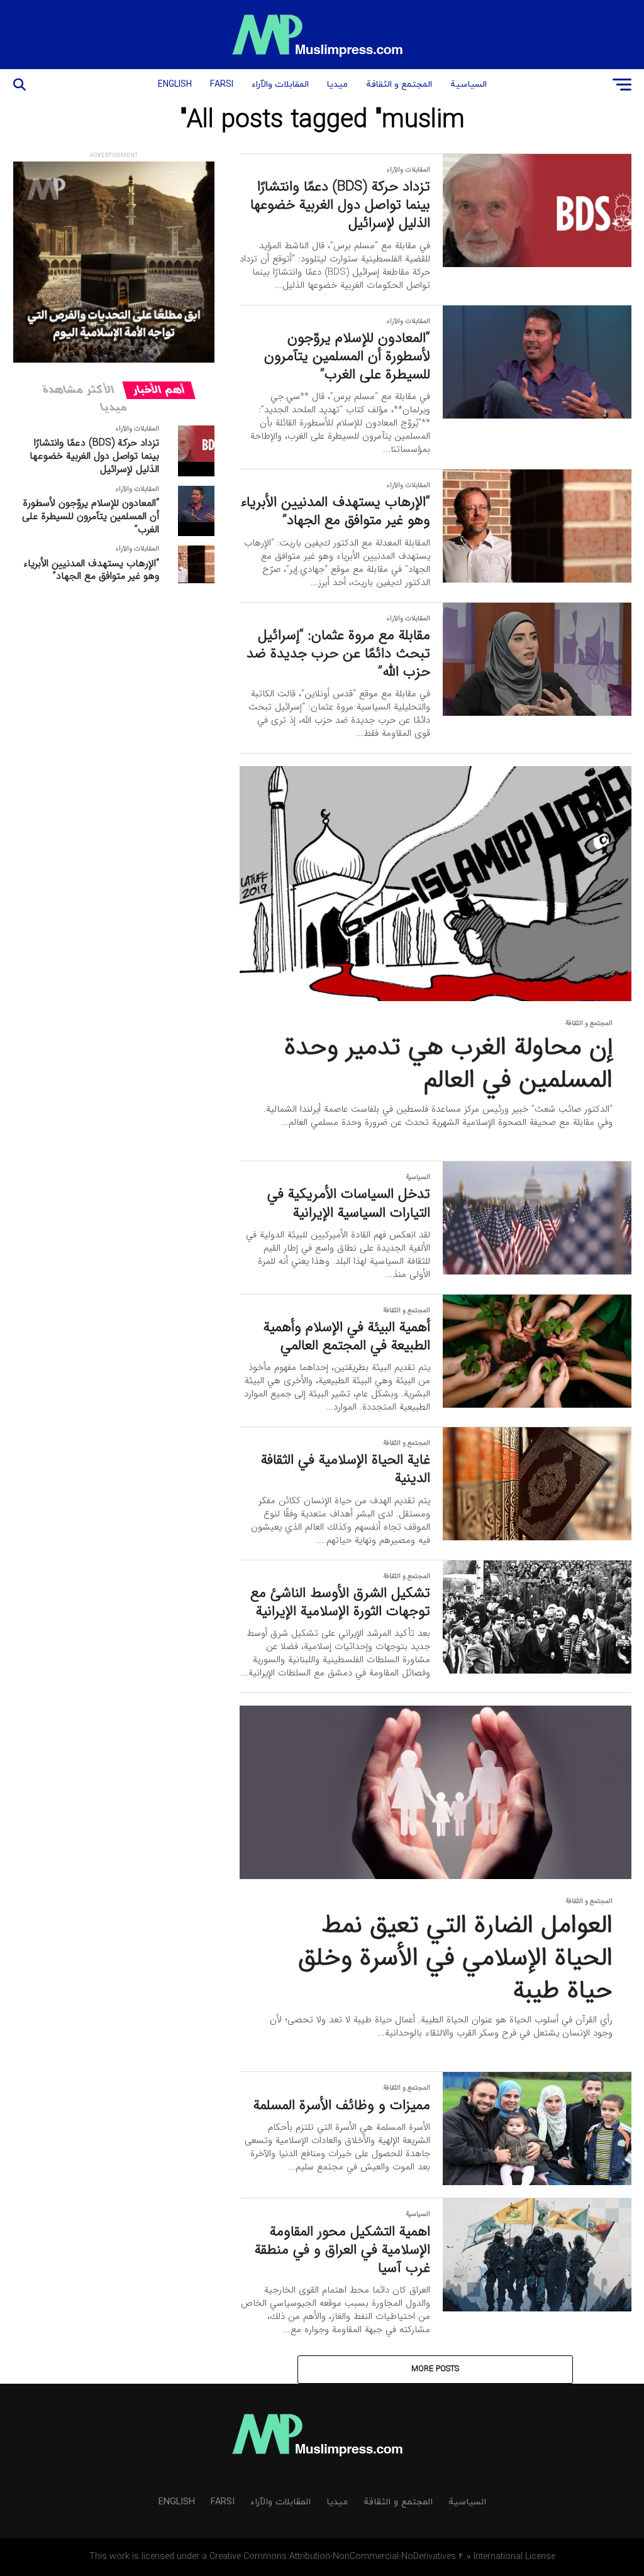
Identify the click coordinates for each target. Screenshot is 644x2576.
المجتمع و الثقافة (399, 85)
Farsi (222, 85)
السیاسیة (469, 85)
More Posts (435, 2369)
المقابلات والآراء (280, 85)
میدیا (337, 85)
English (175, 85)
